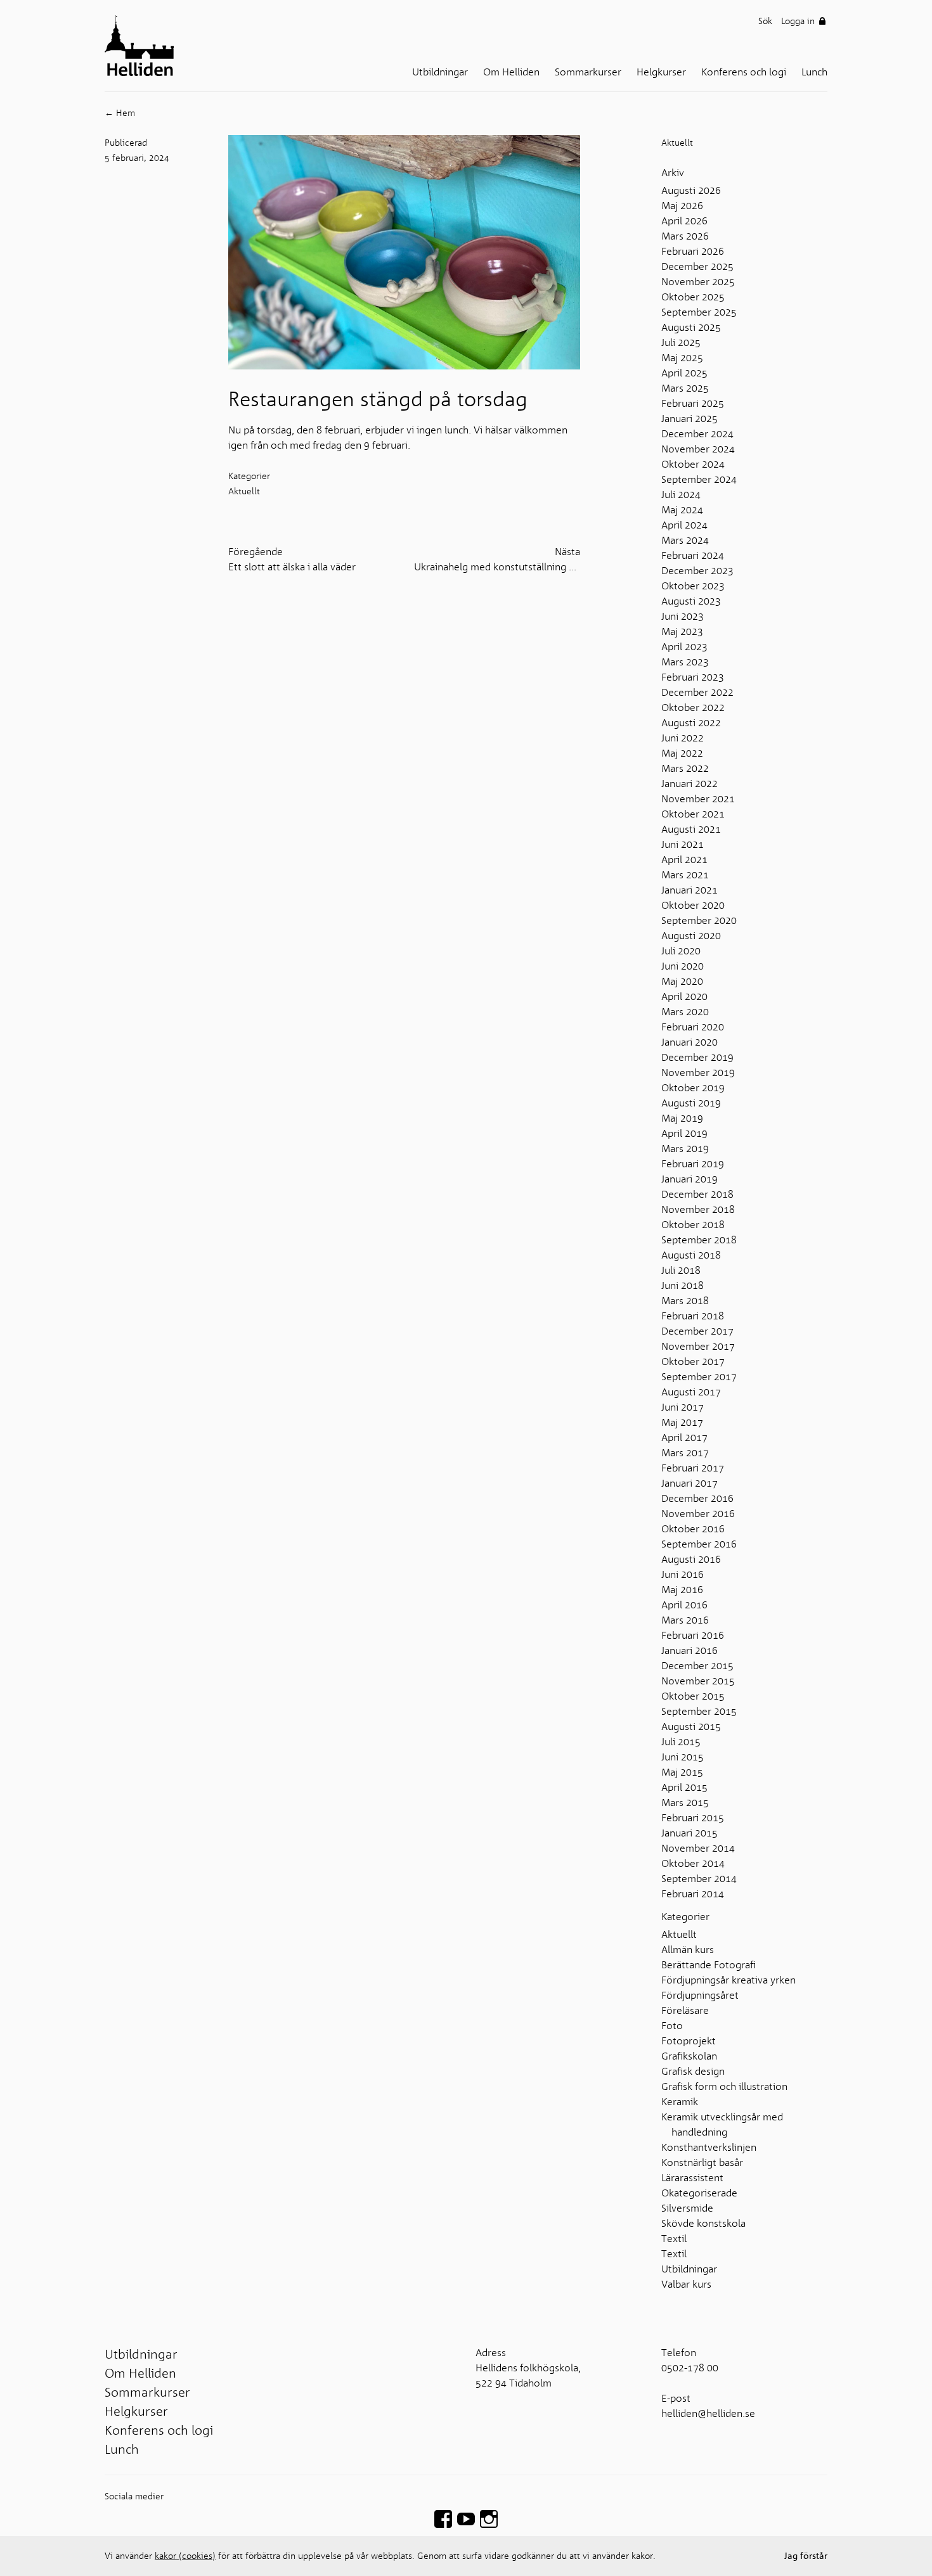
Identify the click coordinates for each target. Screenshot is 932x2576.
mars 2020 (685, 1012)
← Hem (120, 113)
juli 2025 (681, 343)
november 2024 (698, 449)
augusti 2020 (691, 936)
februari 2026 (693, 252)
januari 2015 (689, 1833)
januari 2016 (689, 1651)
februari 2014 (693, 1894)
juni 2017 (683, 1407)
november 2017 (698, 1347)
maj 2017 (682, 1423)
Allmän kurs (688, 1950)
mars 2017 (685, 1453)
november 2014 (698, 1849)
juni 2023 (683, 617)
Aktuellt (677, 143)
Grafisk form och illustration (724, 2087)
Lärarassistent (692, 2178)
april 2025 (684, 373)
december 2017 (697, 1331)
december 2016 (697, 1499)
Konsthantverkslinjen (709, 2148)
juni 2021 (683, 845)
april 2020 (684, 997)
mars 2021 (685, 875)
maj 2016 (682, 1590)
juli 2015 (681, 1742)
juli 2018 (681, 1271)
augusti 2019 (691, 1103)
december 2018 (697, 1195)
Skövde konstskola (703, 2224)
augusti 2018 (691, 1255)
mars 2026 (685, 236)
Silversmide (687, 2208)
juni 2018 (683, 1286)
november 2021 (698, 799)
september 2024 (699, 480)
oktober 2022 (693, 708)
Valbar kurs (686, 2284)
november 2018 (698, 1210)
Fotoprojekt (689, 2041)
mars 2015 (685, 1803)
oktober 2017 (693, 1362)
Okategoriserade (699, 2193)
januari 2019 (689, 1179)
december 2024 (697, 434)
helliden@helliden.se (708, 2414)
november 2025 (698, 282)
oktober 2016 (693, 1529)
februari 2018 (693, 1316)
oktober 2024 (693, 465)
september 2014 (699, 1879)
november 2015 (698, 1681)
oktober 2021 (693, 814)
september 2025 (699, 312)
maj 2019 (682, 1118)
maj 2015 (682, 1772)
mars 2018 (685, 1301)
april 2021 (684, 860)
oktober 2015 (693, 1696)
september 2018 (699, 1240)
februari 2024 (693, 556)
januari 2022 (689, 784)
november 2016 (698, 1514)
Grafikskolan (689, 2056)
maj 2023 (682, 632)
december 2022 (697, 693)
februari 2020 (693, 1027)
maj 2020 (682, 982)
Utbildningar (445, 72)
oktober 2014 (693, 1864)
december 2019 (697, 1058)
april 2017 (684, 1438)
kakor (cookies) (185, 2556)
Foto (672, 2026)
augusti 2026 (691, 191)
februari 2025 (693, 404)
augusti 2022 (691, 723)
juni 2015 (683, 1757)
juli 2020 (681, 951)
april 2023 (684, 647)
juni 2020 (683, 966)
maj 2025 (682, 358)
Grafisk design (693, 2072)
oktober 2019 (693, 1088)
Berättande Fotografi (709, 1965)
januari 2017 (689, 1483)
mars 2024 (685, 541)
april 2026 (684, 221)
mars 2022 (685, 769)
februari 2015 (693, 1818)
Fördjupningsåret (700, 1996)
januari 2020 (689, 1042)
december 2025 (697, 267)
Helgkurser (666, 72)
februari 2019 (693, 1164)
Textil (674, 2239)
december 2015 (697, 1666)
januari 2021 (689, 890)
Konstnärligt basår (702, 2163)
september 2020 (699, 921)
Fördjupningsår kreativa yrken (728, 1980)
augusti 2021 (691, 830)
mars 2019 (685, 1149)
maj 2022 (682, 753)
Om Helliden (516, 72)
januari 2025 (689, 419)
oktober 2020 (693, 906)
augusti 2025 (691, 328)
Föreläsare (685, 2011)
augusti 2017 (691, 1392)
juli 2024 (681, 495)
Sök (765, 21)
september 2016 (699, 1544)
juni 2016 (683, 1575)
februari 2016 (693, 1636)
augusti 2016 (691, 1560)
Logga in (799, 21)
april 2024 (684, 525)
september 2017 (699, 1377)
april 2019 (684, 1134)
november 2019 (698, 1073)
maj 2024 (682, 510)
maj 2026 (682, 206)
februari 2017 (693, 1468)
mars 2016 (685, 1620)
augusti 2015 (691, 1727)
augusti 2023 (691, 601)
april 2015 (684, 1788)
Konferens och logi (749, 72)
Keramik (680, 2102)
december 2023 (697, 571)
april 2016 (684, 1605)
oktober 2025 (693, 297)
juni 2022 (683, 738)
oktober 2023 (693, 586)
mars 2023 (685, 662)
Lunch (819, 72)
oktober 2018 (693, 1225)
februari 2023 (693, 677)
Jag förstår (806, 2556)
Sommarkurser (593, 72)
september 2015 (699, 1712)
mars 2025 (685, 388)
